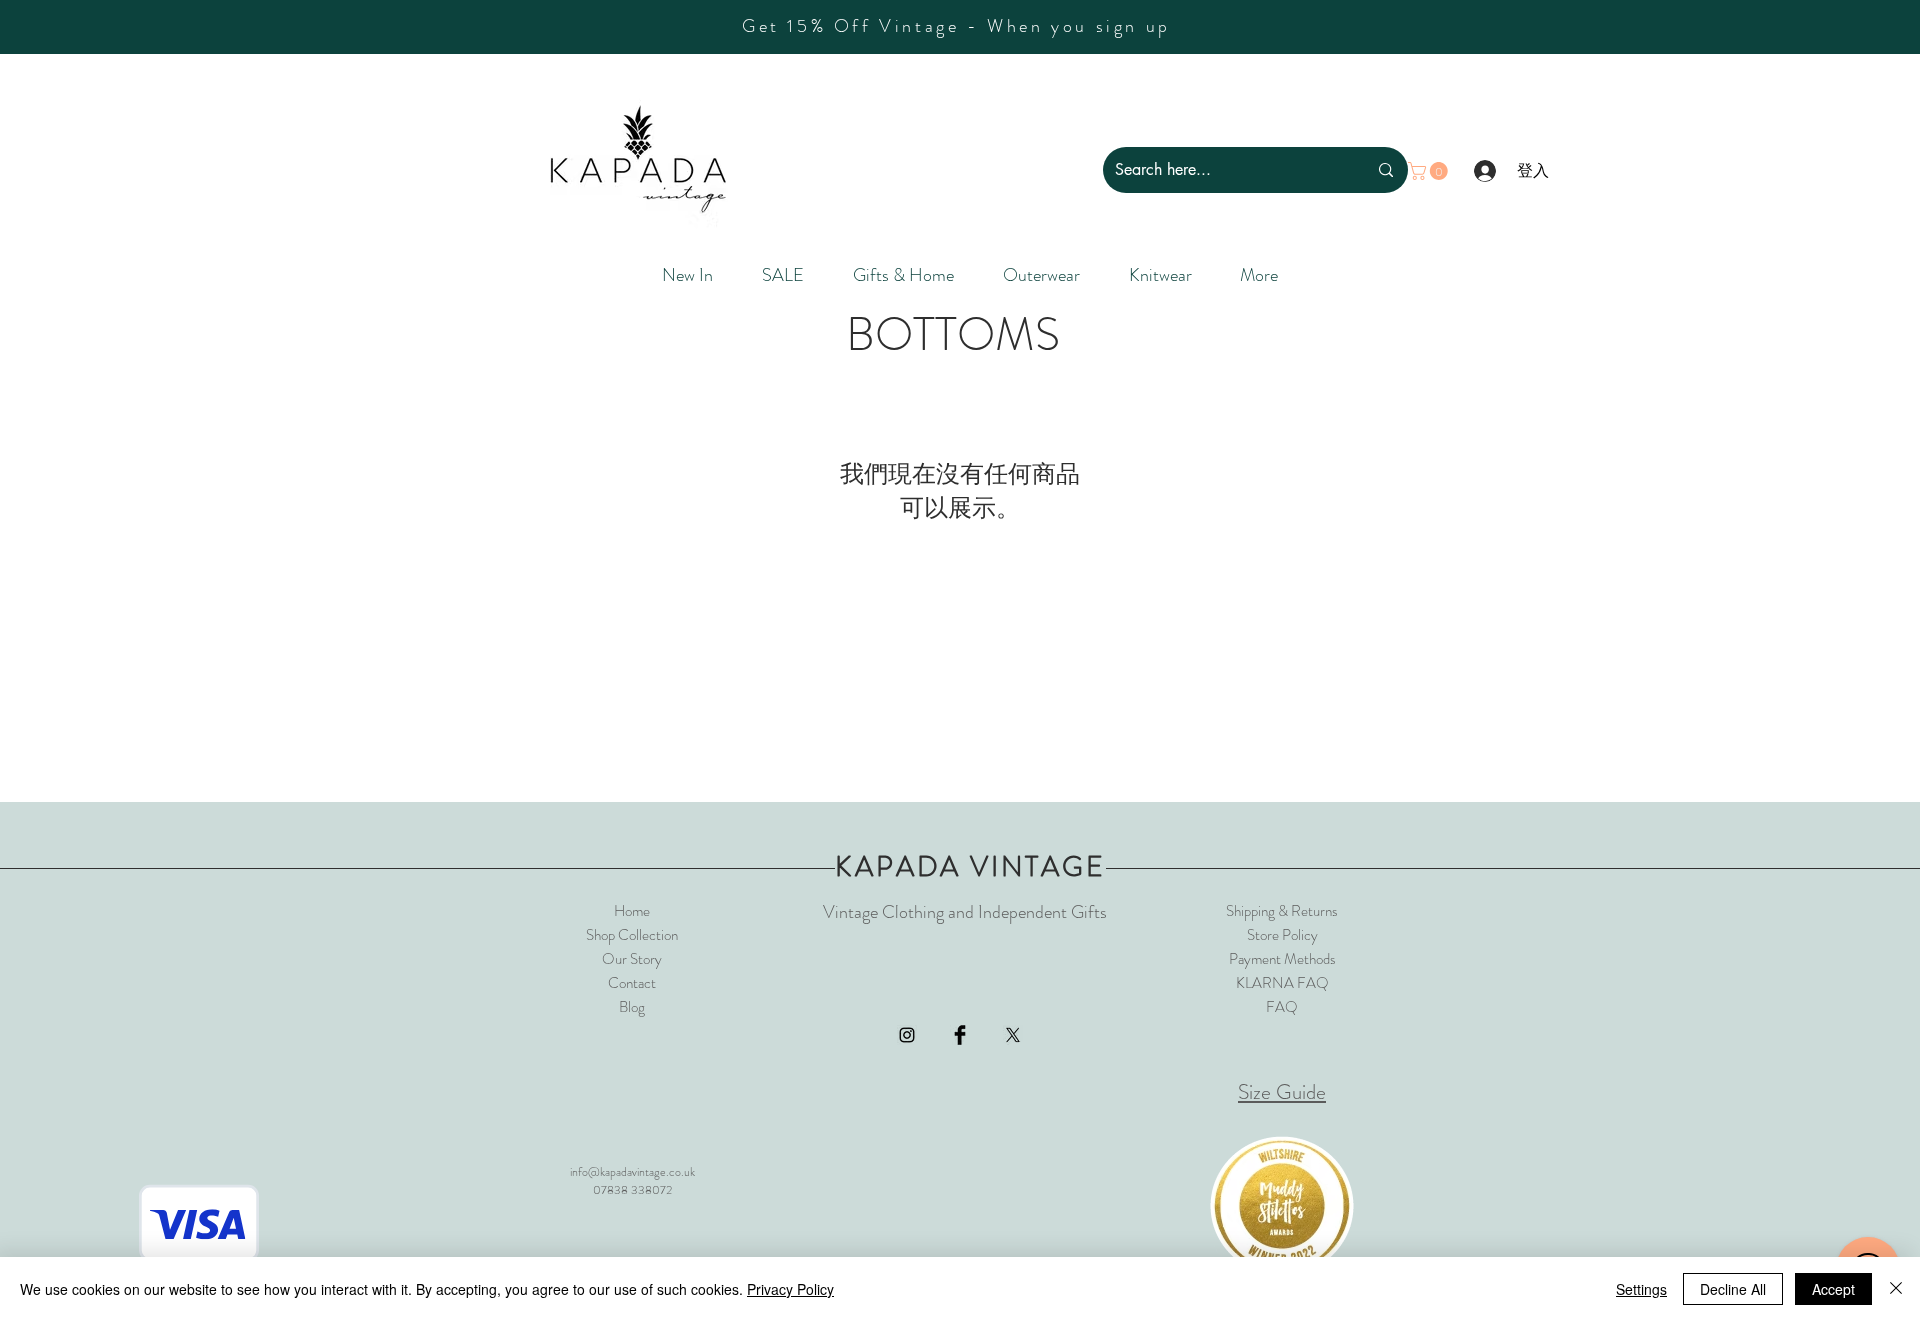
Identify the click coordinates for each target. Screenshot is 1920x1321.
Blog (632, 1007)
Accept (1833, 1289)
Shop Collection (632, 935)
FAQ (1282, 1007)
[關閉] (1896, 1289)
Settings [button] (1641, 1289)
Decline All (1733, 1289)
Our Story (632, 959)
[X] (1013, 1035)
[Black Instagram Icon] (907, 1035)
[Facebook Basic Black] (960, 1035)
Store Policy (1282, 935)
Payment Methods (1282, 959)
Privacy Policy (790, 1289)
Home (632, 911)
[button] (1430, 171)
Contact (632, 983)
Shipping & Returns (1282, 911)
